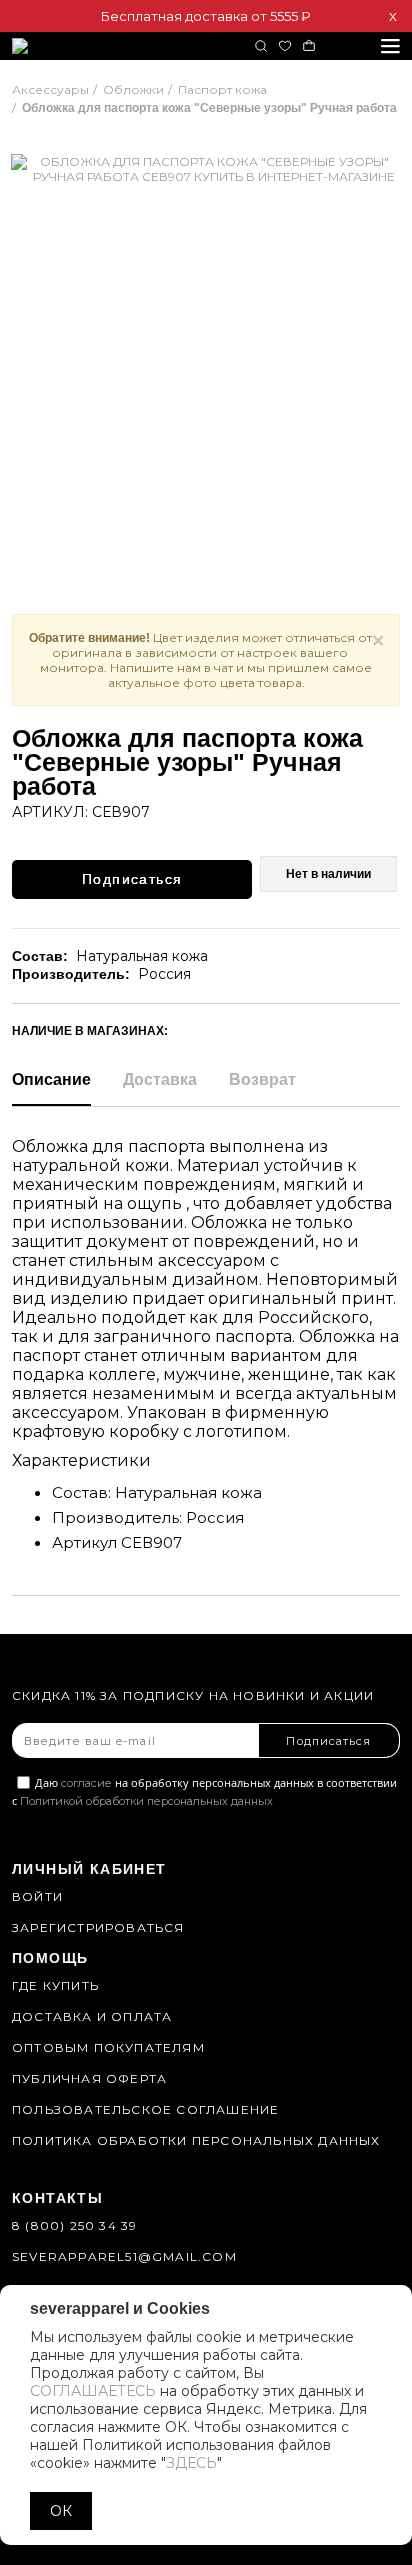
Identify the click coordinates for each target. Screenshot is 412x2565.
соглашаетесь (93, 2391)
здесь (191, 2463)
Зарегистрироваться (98, 1927)
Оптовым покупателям (108, 2047)
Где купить (55, 1985)
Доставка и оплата (92, 2016)
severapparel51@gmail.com (124, 2256)
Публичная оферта (89, 2078)
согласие (86, 1783)
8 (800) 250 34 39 (74, 2225)
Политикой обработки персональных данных (146, 1801)
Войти (37, 1896)
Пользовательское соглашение (145, 2109)
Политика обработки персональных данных (196, 2140)
